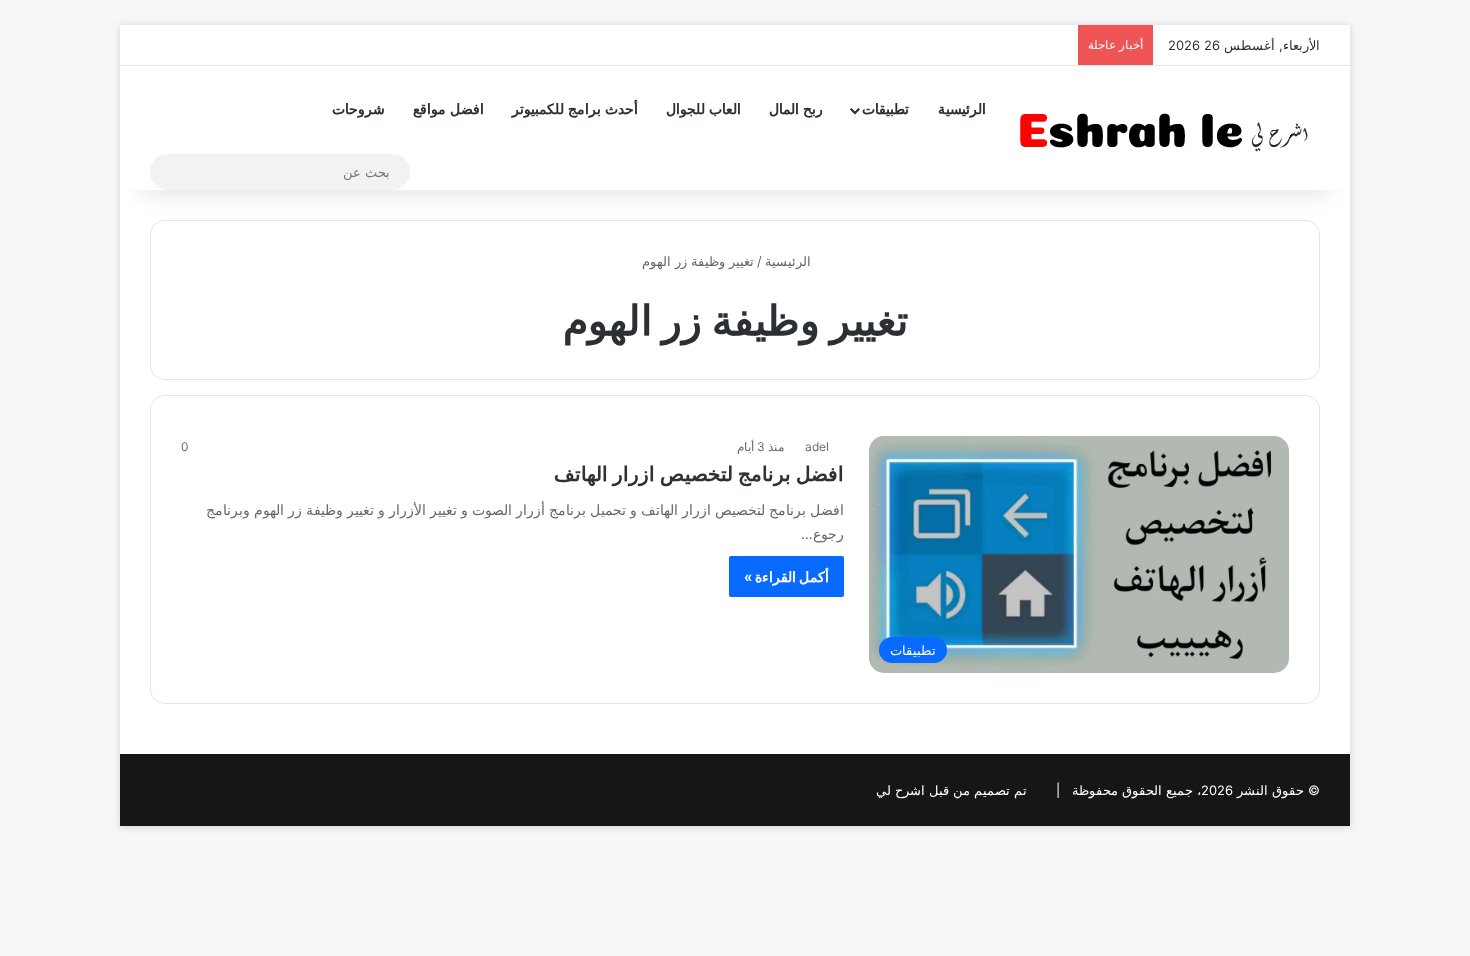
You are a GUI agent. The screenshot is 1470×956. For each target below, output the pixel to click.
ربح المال (796, 109)
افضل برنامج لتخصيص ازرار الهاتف (699, 474)
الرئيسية (962, 109)
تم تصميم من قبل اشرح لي (951, 790)
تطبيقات (885, 109)
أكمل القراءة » (786, 576)
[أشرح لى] (1170, 127)
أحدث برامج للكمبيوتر (575, 109)
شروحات (358, 109)
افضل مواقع (448, 109)
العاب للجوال (703, 109)
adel (817, 446)
